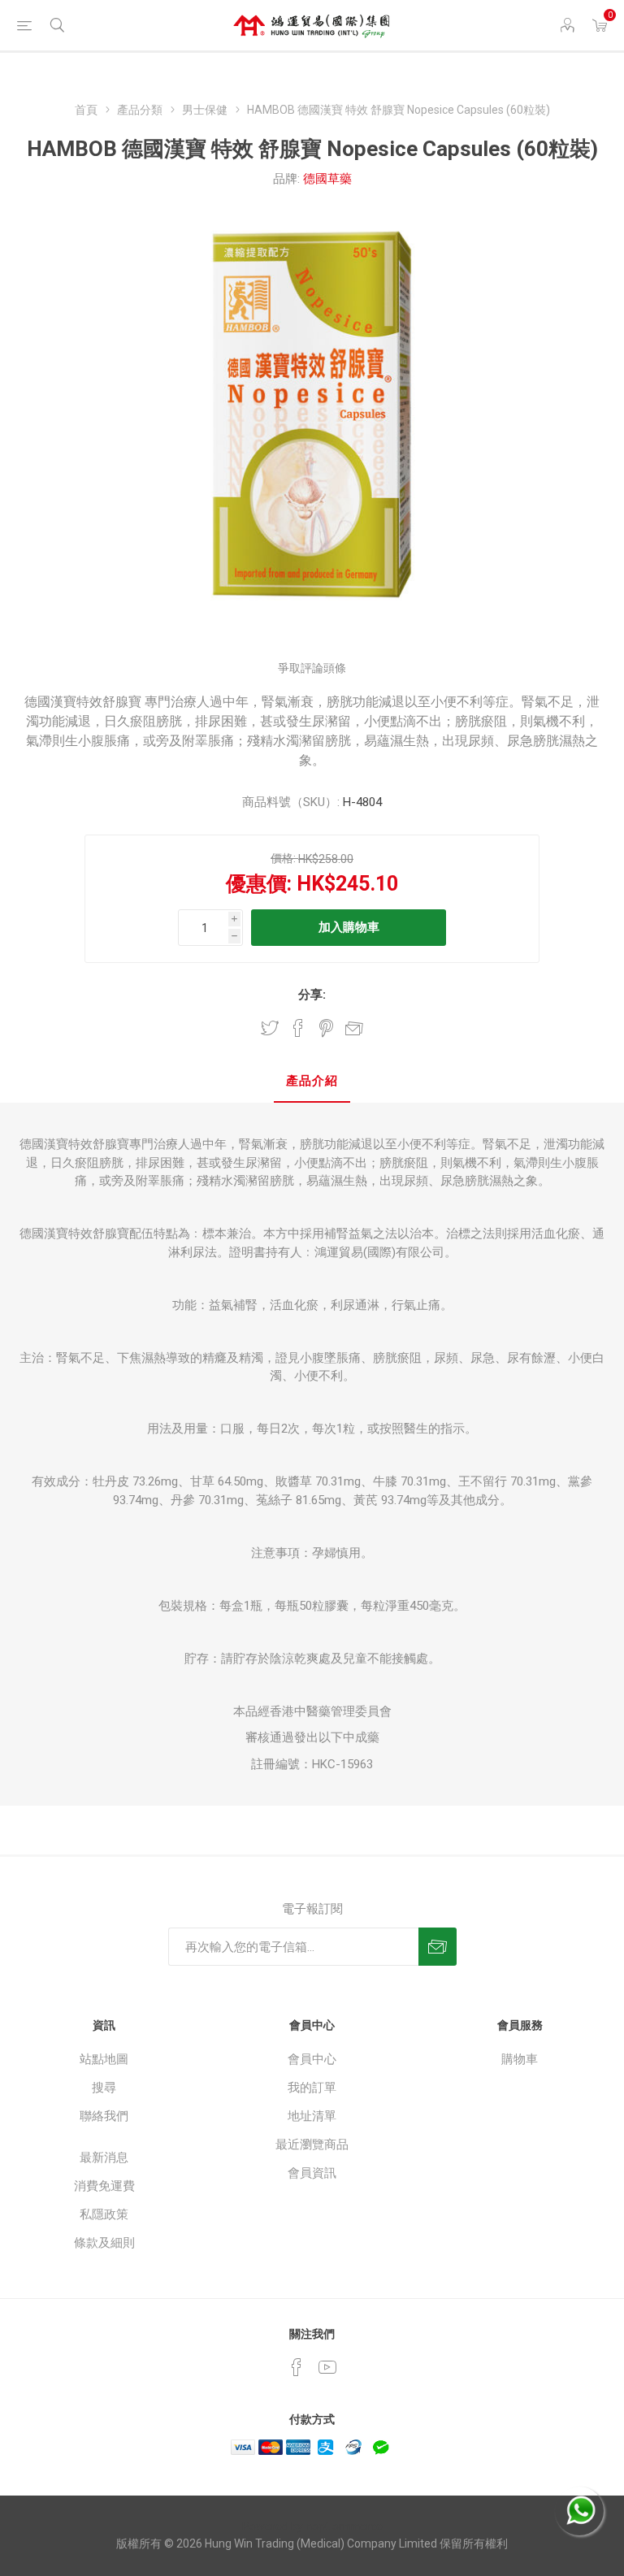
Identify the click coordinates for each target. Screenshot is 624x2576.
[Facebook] (297, 2367)
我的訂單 (312, 2088)
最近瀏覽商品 (312, 2144)
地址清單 (312, 2116)
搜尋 (104, 2088)
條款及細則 (104, 2243)
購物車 (520, 2059)
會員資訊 (312, 2173)
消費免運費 (104, 2186)
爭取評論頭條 (312, 668)
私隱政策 (104, 2214)
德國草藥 (327, 179)
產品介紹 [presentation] (312, 1081)
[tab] (312, 1082)
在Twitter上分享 (270, 1028)
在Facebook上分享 (298, 1028)
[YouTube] (327, 2367)
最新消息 (104, 2158)
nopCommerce (344, 2526)
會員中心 (312, 2059)
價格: (283, 858)
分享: (312, 995)
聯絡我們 (104, 2116)
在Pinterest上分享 (326, 1028)
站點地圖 (104, 2059)
